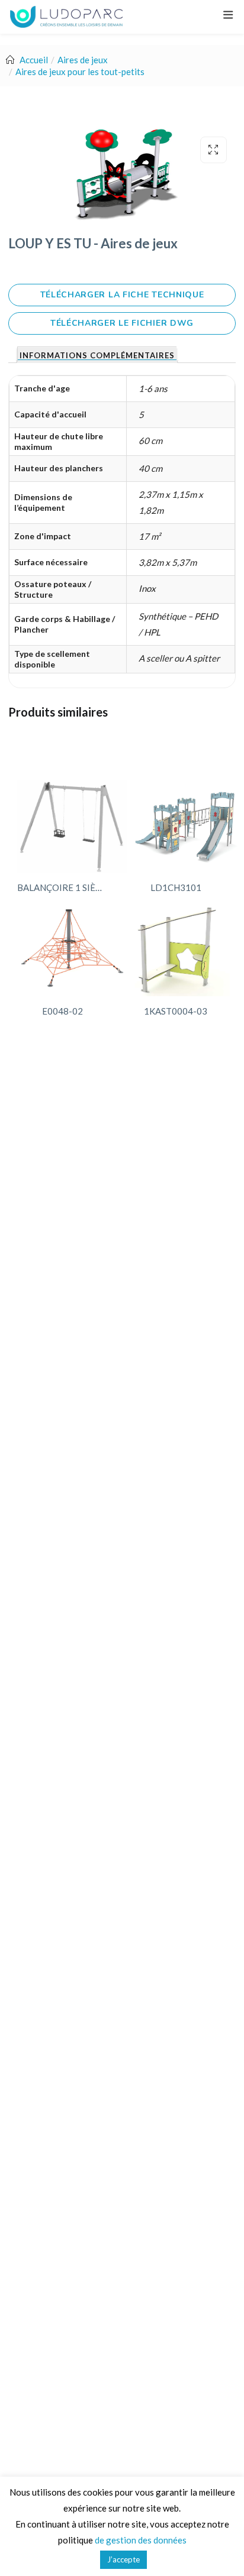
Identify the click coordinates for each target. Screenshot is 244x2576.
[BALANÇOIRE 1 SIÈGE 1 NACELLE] (72, 826)
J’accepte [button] (123, 2559)
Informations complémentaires (97, 356)
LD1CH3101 (176, 887)
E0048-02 (62, 1011)
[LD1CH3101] (187, 826)
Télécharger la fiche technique (122, 295)
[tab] (97, 355)
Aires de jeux (83, 60)
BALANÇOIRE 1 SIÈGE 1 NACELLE (65, 887)
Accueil (34, 60)
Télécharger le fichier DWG (122, 323)
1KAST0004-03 (176, 1011)
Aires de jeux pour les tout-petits (80, 72)
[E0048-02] (73, 950)
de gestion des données (141, 2540)
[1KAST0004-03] (180, 950)
